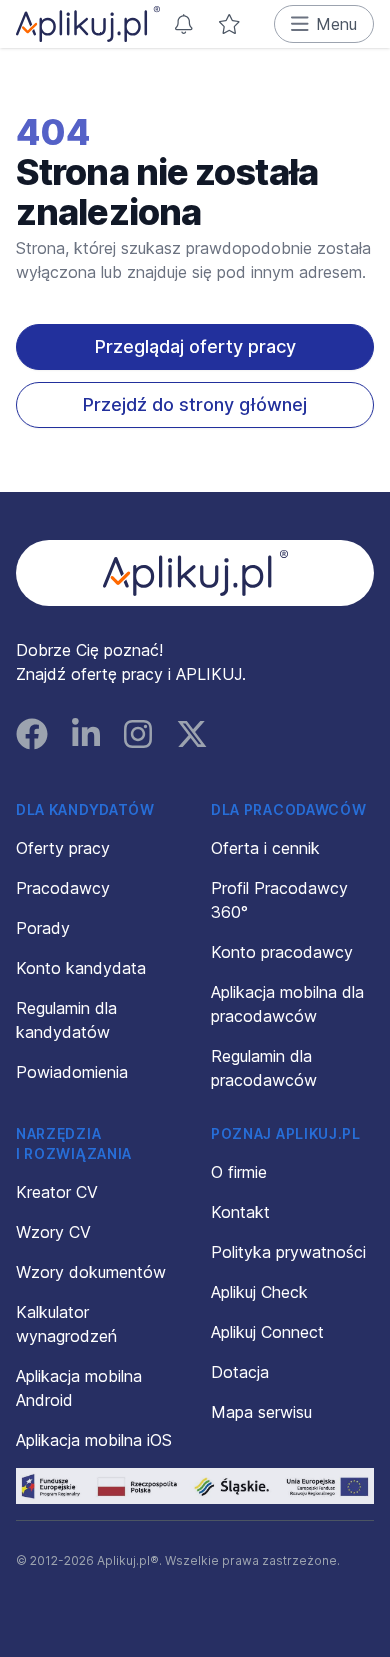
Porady (43, 928)
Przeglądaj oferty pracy (195, 346)
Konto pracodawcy (282, 952)
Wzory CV (53, 1232)
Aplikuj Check (259, 1292)
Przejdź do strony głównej (195, 404)
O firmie (239, 1172)
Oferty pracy (63, 848)
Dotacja (240, 1372)
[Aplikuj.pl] (195, 573)
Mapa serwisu (261, 1412)
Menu (336, 24)
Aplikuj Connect (267, 1332)
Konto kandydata (81, 968)
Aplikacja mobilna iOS (94, 1440)
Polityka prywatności (288, 1252)
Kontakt (240, 1212)
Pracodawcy (63, 888)
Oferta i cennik (265, 848)
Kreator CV (57, 1192)
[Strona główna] (88, 24)
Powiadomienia (72, 1072)
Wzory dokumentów (91, 1272)
